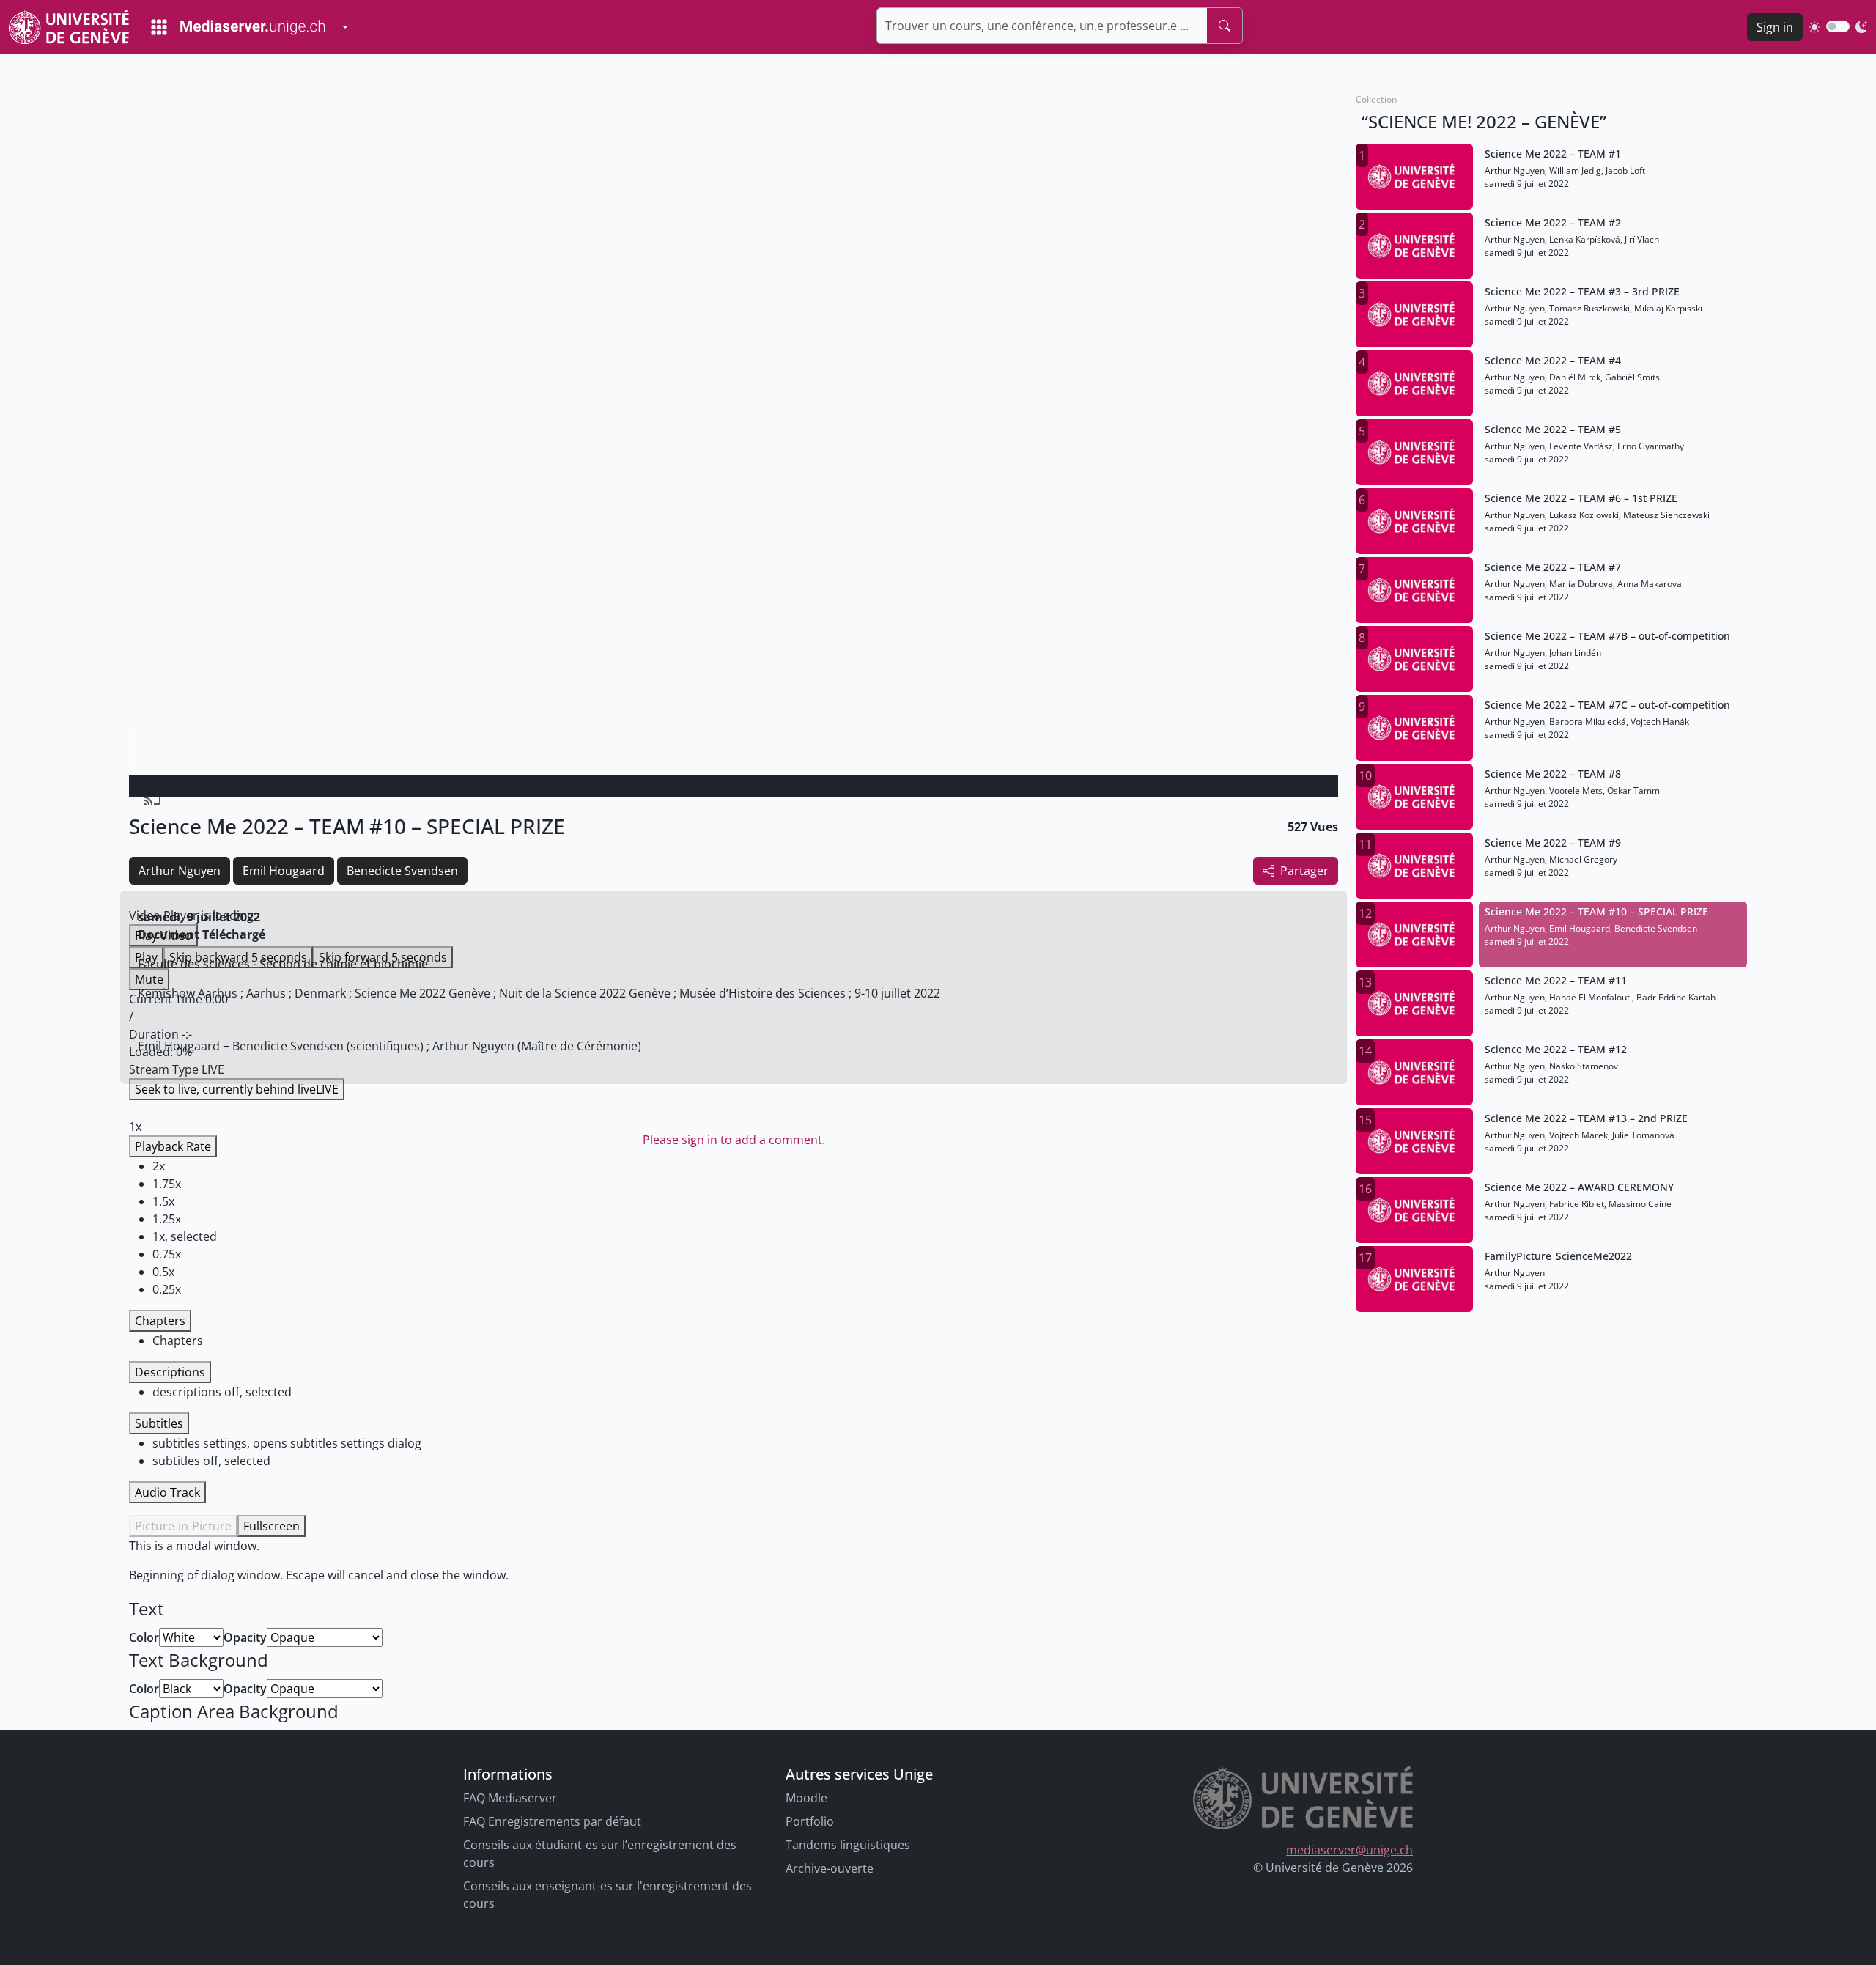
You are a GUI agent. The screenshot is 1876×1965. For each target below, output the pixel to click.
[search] (1225, 26)
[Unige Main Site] (69, 27)
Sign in (1775, 27)
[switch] (1838, 26)
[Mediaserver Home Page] (238, 27)
